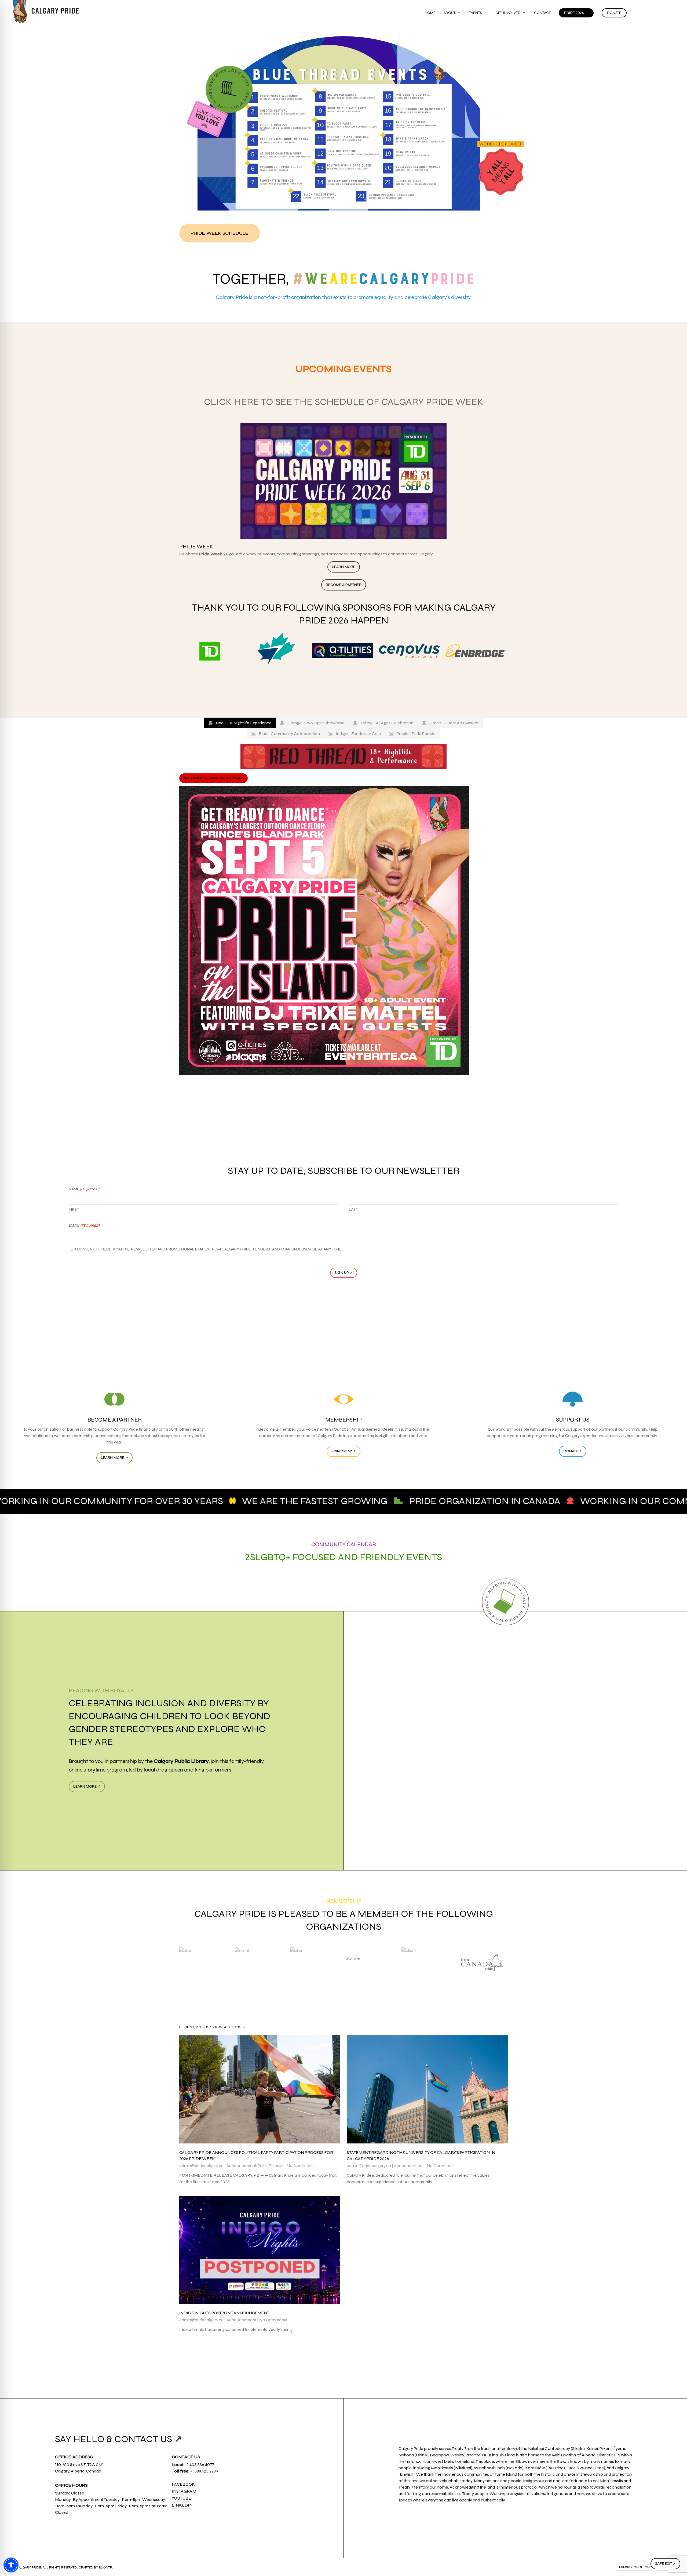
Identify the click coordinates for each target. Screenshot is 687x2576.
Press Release (271, 2166)
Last (353, 1209)
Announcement (241, 2166)
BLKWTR (105, 2567)
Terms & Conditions (634, 2567)
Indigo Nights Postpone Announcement (224, 2313)
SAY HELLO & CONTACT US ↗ (119, 2439)
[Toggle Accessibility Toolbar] (11, 2565)
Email (84, 1226)
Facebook (183, 2484)
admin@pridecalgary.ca (201, 2166)
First (74, 1209)
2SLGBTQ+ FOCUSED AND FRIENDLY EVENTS (344, 1557)
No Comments (301, 2166)
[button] (220, 233)
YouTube (181, 2498)
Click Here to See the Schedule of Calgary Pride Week (344, 402)
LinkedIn (182, 2505)
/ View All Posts (227, 2027)
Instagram (184, 2491)
